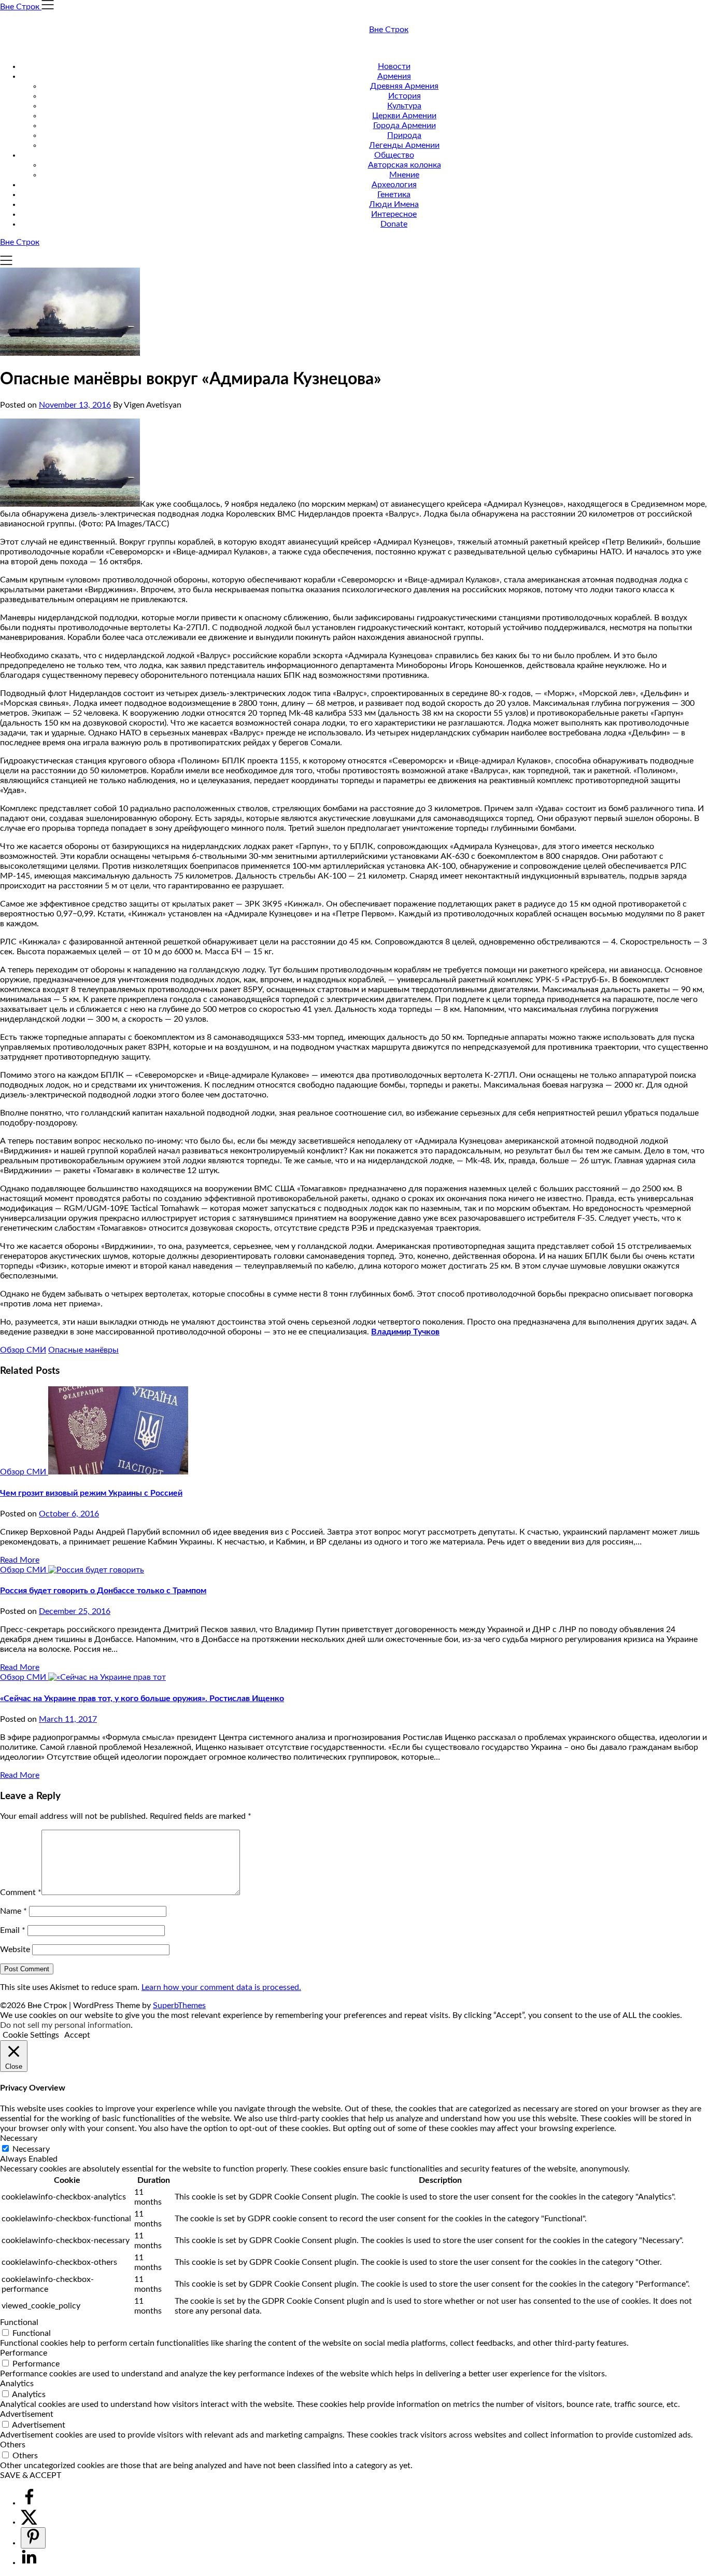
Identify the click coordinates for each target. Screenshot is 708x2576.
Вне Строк (389, 30)
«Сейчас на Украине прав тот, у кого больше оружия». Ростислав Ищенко (142, 1698)
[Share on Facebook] (29, 2503)
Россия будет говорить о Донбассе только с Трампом (103, 1591)
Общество (394, 155)
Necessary (31, 2149)
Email (13, 1930)
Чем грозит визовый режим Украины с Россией (91, 1493)
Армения (394, 76)
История (405, 96)
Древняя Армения (404, 86)
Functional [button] (19, 2322)
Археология (394, 185)
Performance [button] (24, 2353)
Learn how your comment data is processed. (221, 1987)
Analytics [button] (17, 2384)
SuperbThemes (179, 2006)
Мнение (404, 175)
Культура (404, 106)
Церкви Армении (404, 116)
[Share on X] (29, 2522)
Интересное (394, 214)
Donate (394, 224)
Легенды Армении (404, 145)
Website (15, 1950)
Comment (21, 1892)
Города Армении (405, 126)
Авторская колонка (405, 165)
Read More (20, 1560)
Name (13, 1911)
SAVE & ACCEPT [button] (31, 2475)
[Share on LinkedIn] (29, 2563)
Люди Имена (394, 204)
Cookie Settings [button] (31, 2035)
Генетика (394, 194)
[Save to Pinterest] (33, 2538)
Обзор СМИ (23, 1350)
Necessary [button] (19, 2138)
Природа (404, 135)
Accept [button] (77, 2035)
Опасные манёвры (83, 1350)
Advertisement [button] (27, 2414)
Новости (394, 66)
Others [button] (13, 2445)
